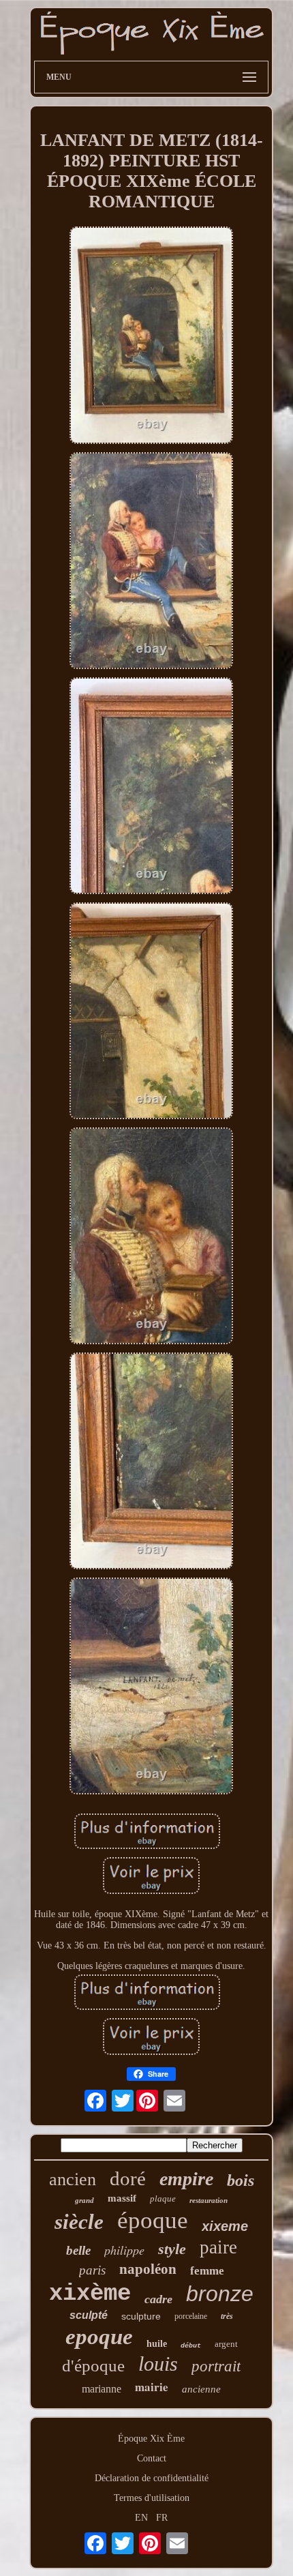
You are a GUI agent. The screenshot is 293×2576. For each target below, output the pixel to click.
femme (207, 2271)
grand (84, 2200)
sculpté (89, 2315)
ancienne (201, 2389)
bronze (220, 2294)
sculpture (141, 2316)
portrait (216, 2366)
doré (128, 2178)
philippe (124, 2250)
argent (226, 2344)
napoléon (148, 2269)
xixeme (225, 2226)
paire (218, 2247)
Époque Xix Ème (151, 2439)
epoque (99, 2337)
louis (158, 2364)
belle (78, 2250)
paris (92, 2270)
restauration (209, 2200)
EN (141, 2518)
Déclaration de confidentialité (152, 2478)
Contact (152, 2458)
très (227, 2316)
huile (157, 2344)
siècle (79, 2222)
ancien (73, 2179)
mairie (152, 2387)
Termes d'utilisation (152, 2498)
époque (153, 2220)
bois (241, 2180)
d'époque (93, 2366)
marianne (102, 2389)
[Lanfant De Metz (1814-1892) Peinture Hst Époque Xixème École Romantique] (151, 336)
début (191, 2346)
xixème (90, 2294)
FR (162, 2518)
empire (186, 2179)
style (172, 2249)
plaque (163, 2199)
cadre (158, 2299)
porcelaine (191, 2316)
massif (122, 2198)
